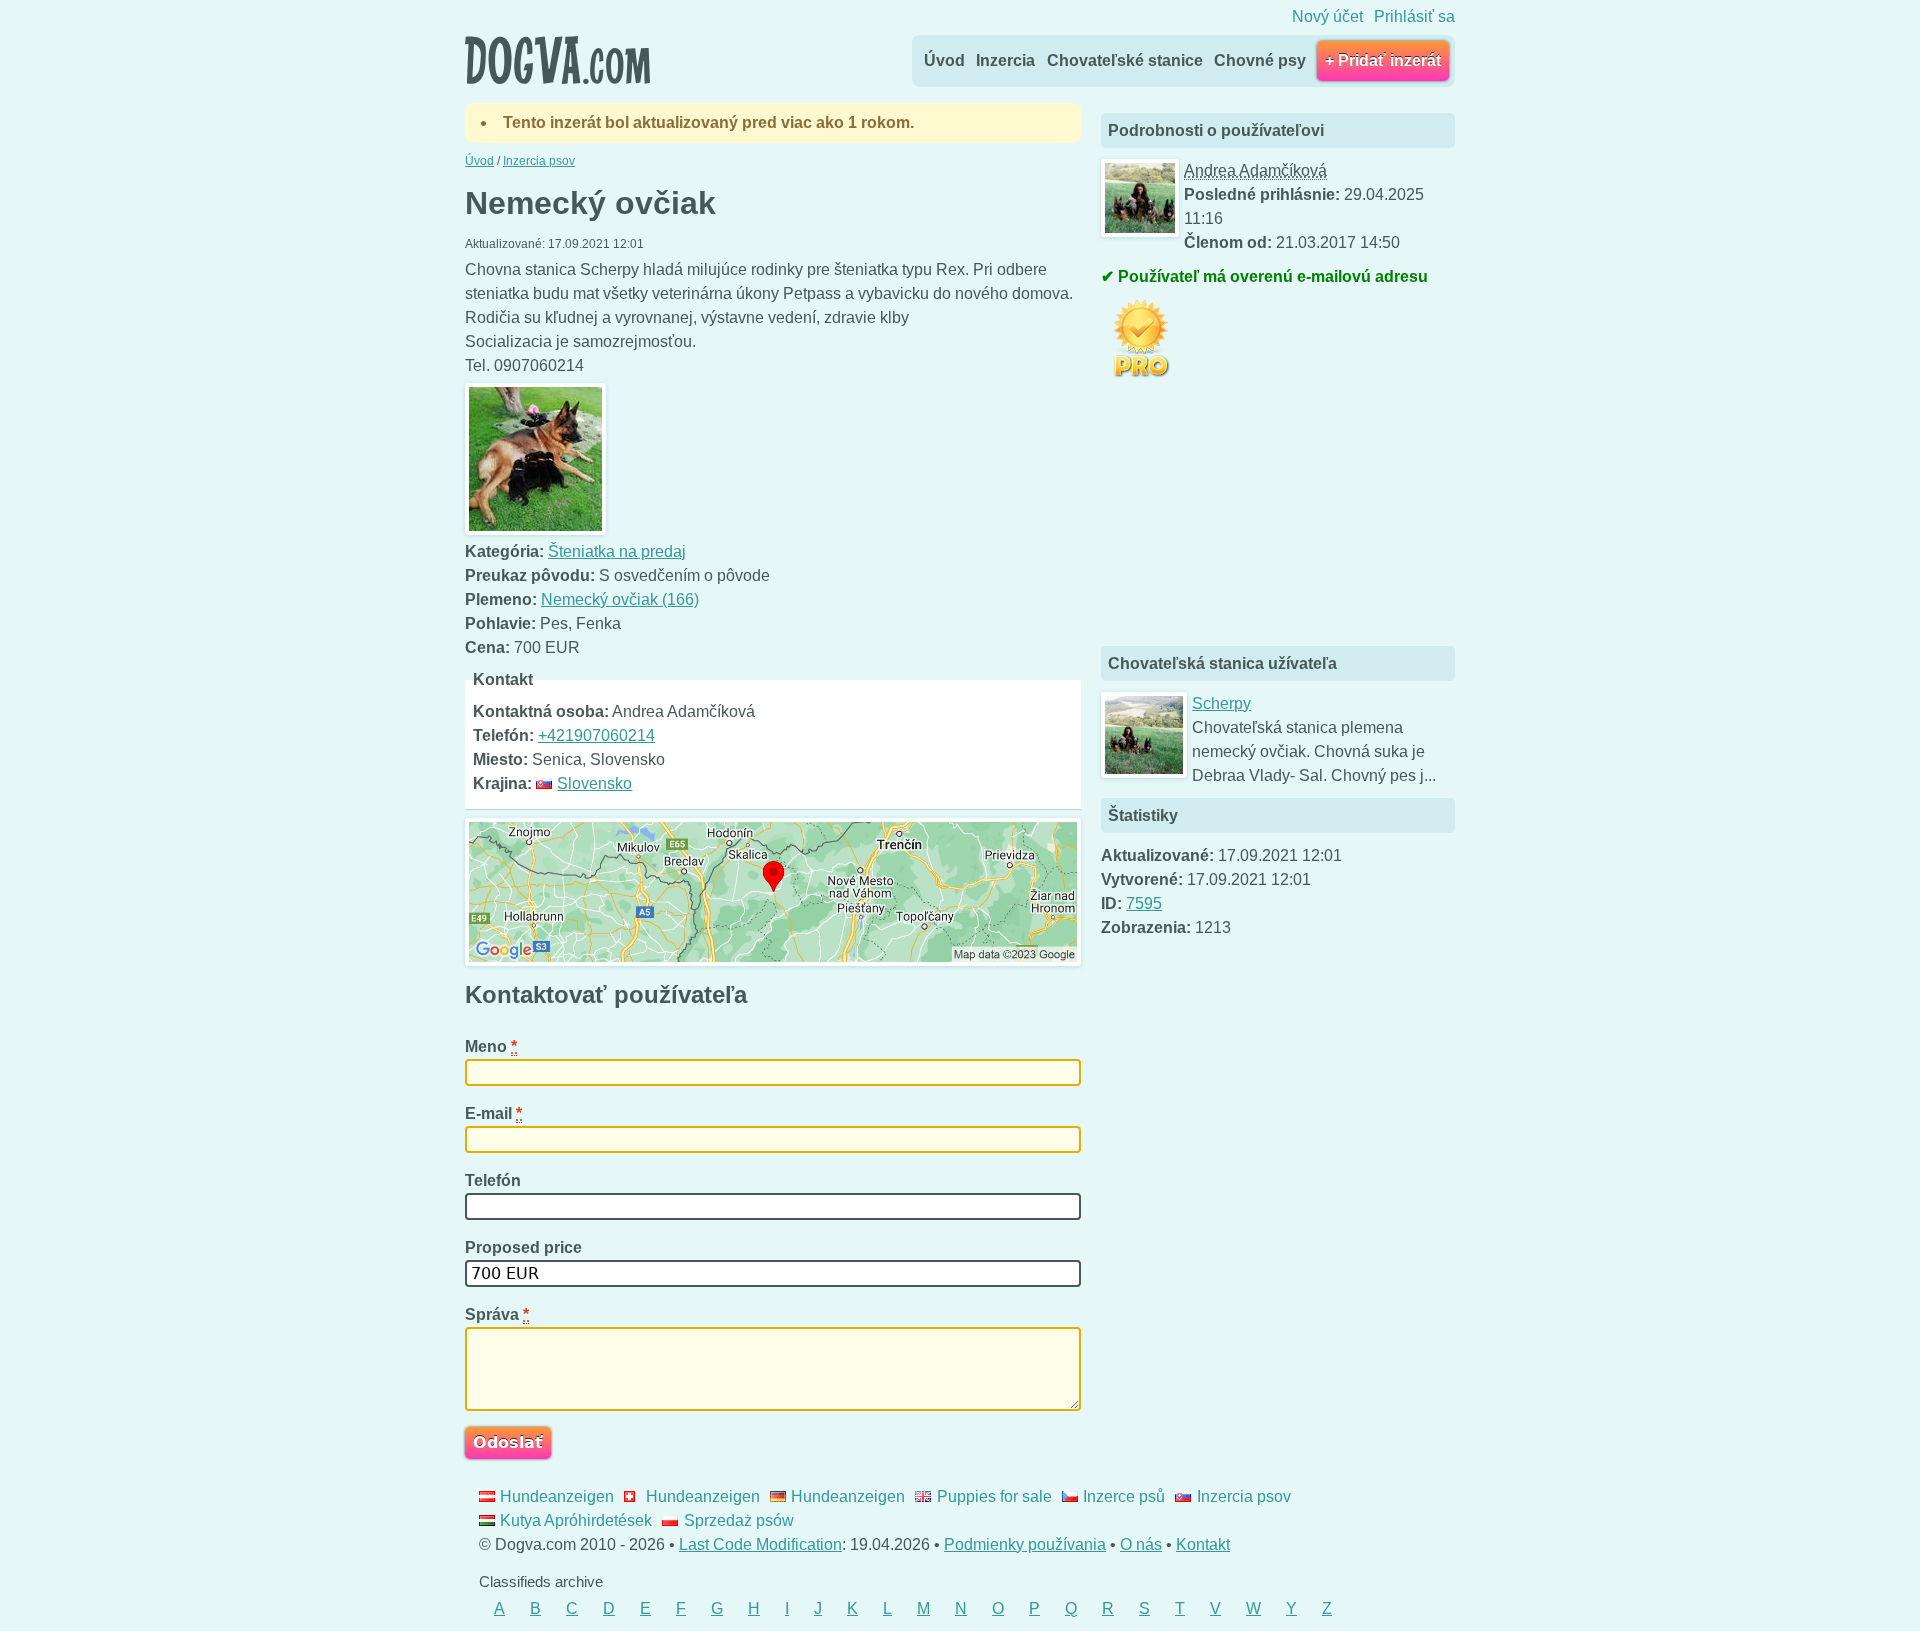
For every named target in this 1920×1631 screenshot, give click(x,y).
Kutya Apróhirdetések (576, 1520)
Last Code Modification (760, 1544)
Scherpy (1221, 703)
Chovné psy (1260, 60)
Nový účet (1327, 16)
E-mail (493, 1113)
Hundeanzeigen (557, 1496)
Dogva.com (557, 60)
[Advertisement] (1251, 514)
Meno (491, 1046)
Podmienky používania (1025, 1544)
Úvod (944, 60)
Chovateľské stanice (1125, 60)
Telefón (495, 1180)
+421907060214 (596, 735)
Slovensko (594, 783)
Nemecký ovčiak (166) (620, 599)
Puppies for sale (994, 1496)
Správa (497, 1314)
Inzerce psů (1124, 1496)
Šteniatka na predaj (617, 551)
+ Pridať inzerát (1383, 60)
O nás (1141, 1544)
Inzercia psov (1243, 1496)
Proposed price (525, 1247)
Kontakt (1203, 1544)
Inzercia (1005, 60)
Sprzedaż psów (738, 1520)
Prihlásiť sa (1414, 16)
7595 (1144, 903)
